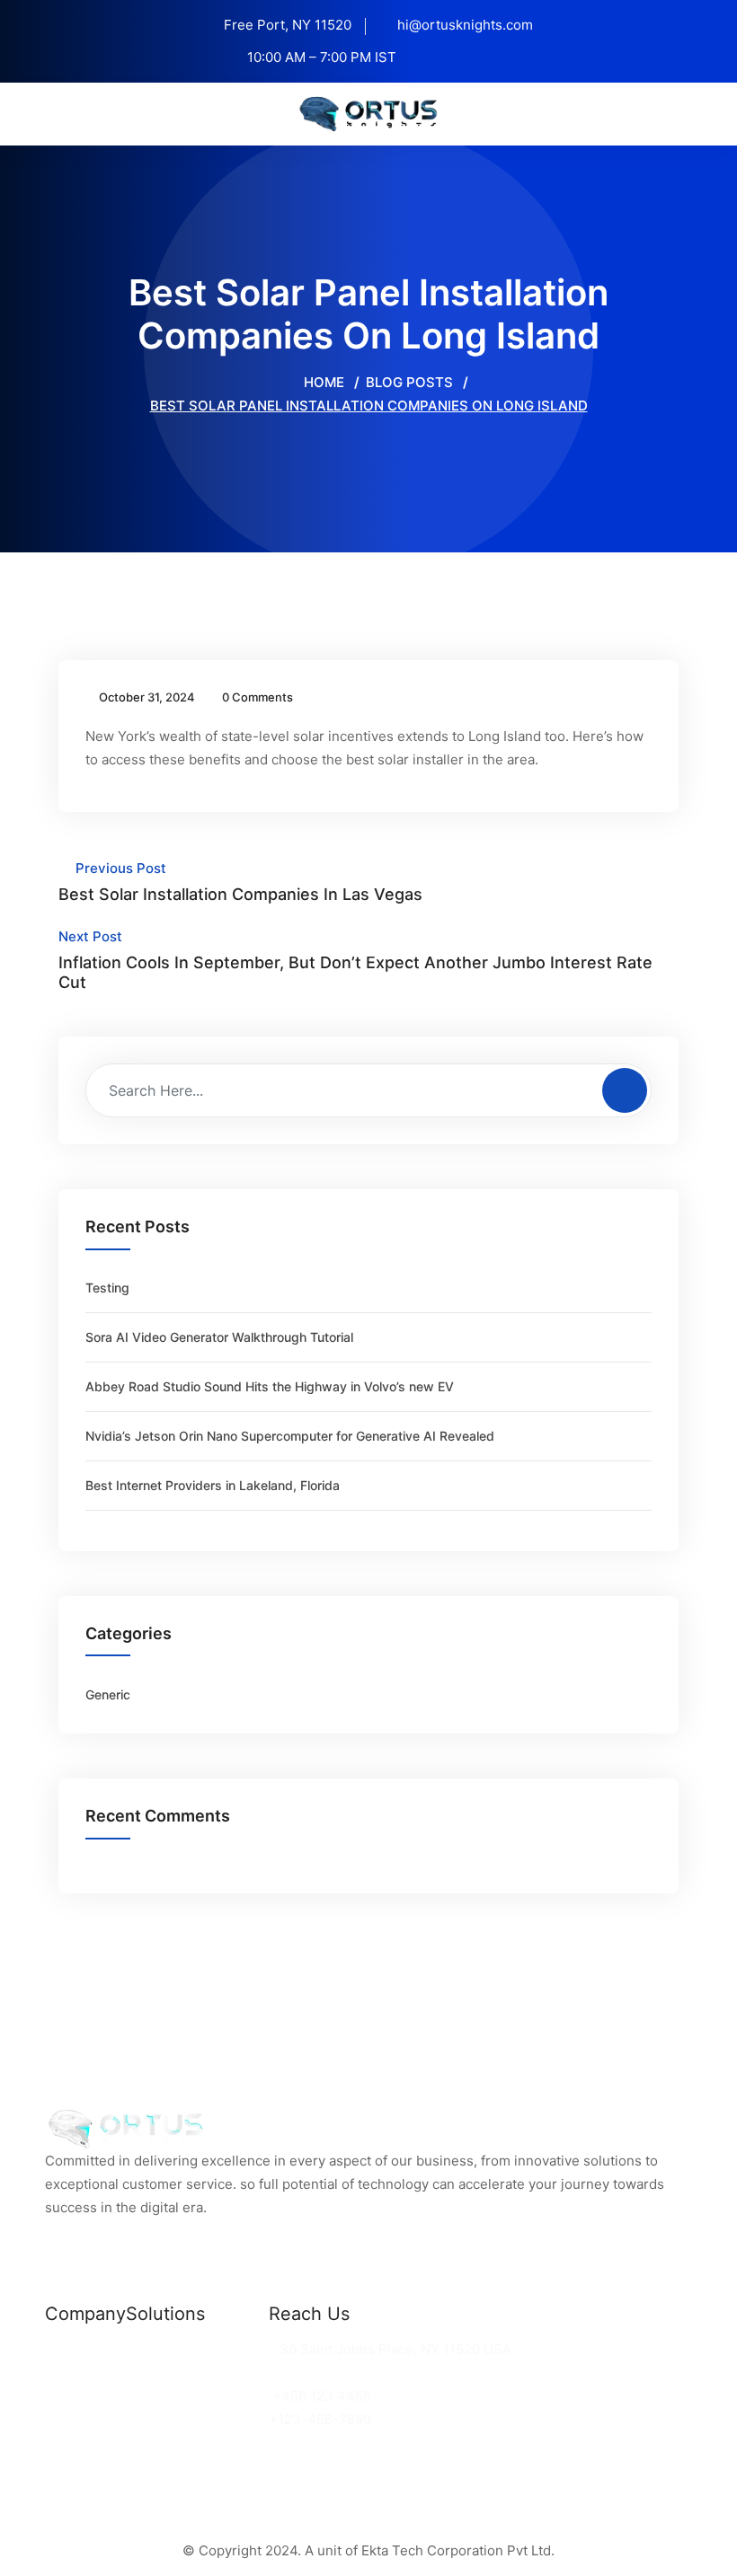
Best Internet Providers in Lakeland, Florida (213, 1485)
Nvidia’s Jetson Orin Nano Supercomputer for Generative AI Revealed (290, 1436)
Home (322, 382)
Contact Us (82, 2419)
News (63, 2349)
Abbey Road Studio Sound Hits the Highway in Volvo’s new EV (270, 1386)
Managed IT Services (195, 2396)
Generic (108, 1694)
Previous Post (240, 882)
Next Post (355, 960)
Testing (107, 1288)
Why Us (70, 2373)
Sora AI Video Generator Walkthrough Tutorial (219, 1337)
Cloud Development (190, 2373)
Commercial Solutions (197, 2349)
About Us (75, 2396)
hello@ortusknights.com (352, 2373)
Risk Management (185, 2419)
